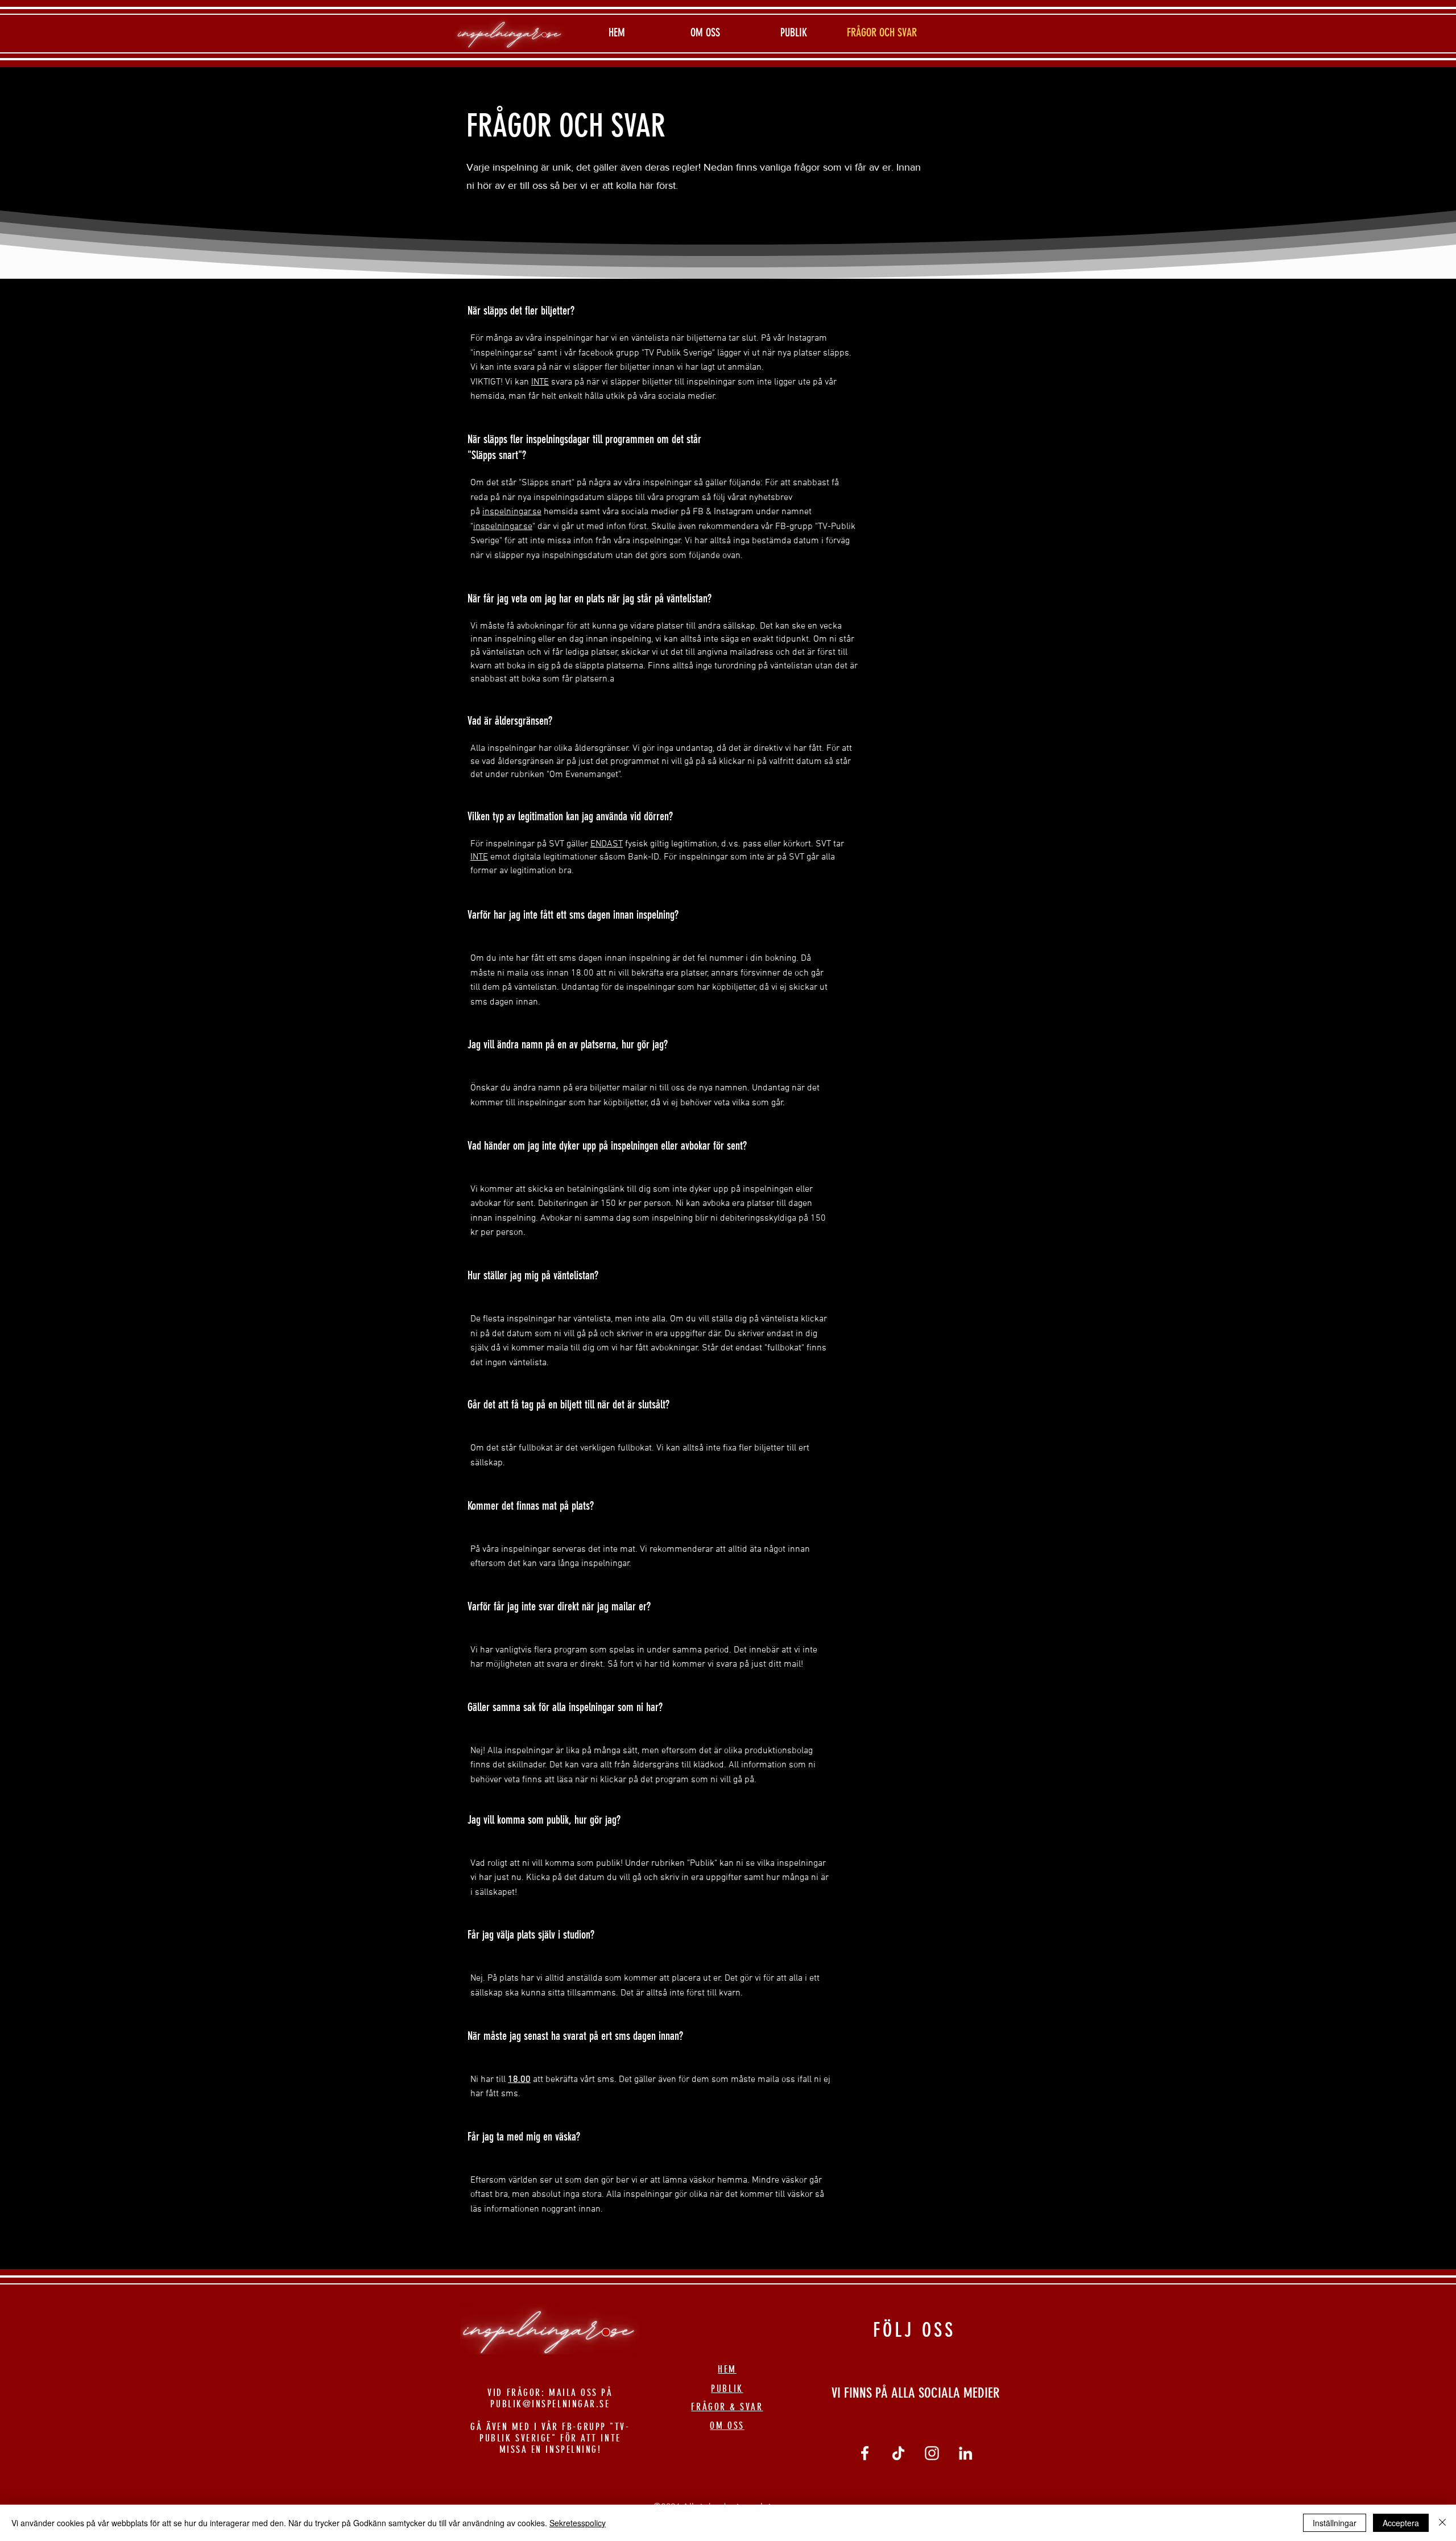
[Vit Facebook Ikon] (865, 2453)
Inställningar (1335, 2523)
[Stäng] (1442, 2523)
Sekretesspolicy (578, 2523)
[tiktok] (898, 2453)
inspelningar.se (512, 512)
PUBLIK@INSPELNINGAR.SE (550, 2404)
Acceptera (1401, 2523)
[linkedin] (965, 2453)
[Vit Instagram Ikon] (932, 2453)
